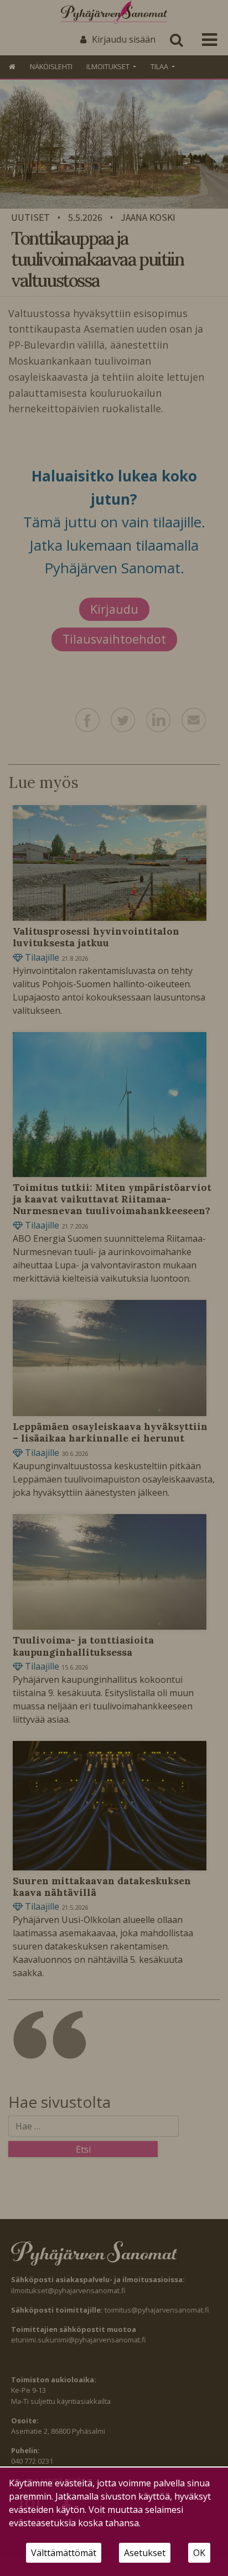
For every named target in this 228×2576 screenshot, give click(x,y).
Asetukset (145, 2553)
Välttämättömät (64, 2553)
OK (199, 2553)
